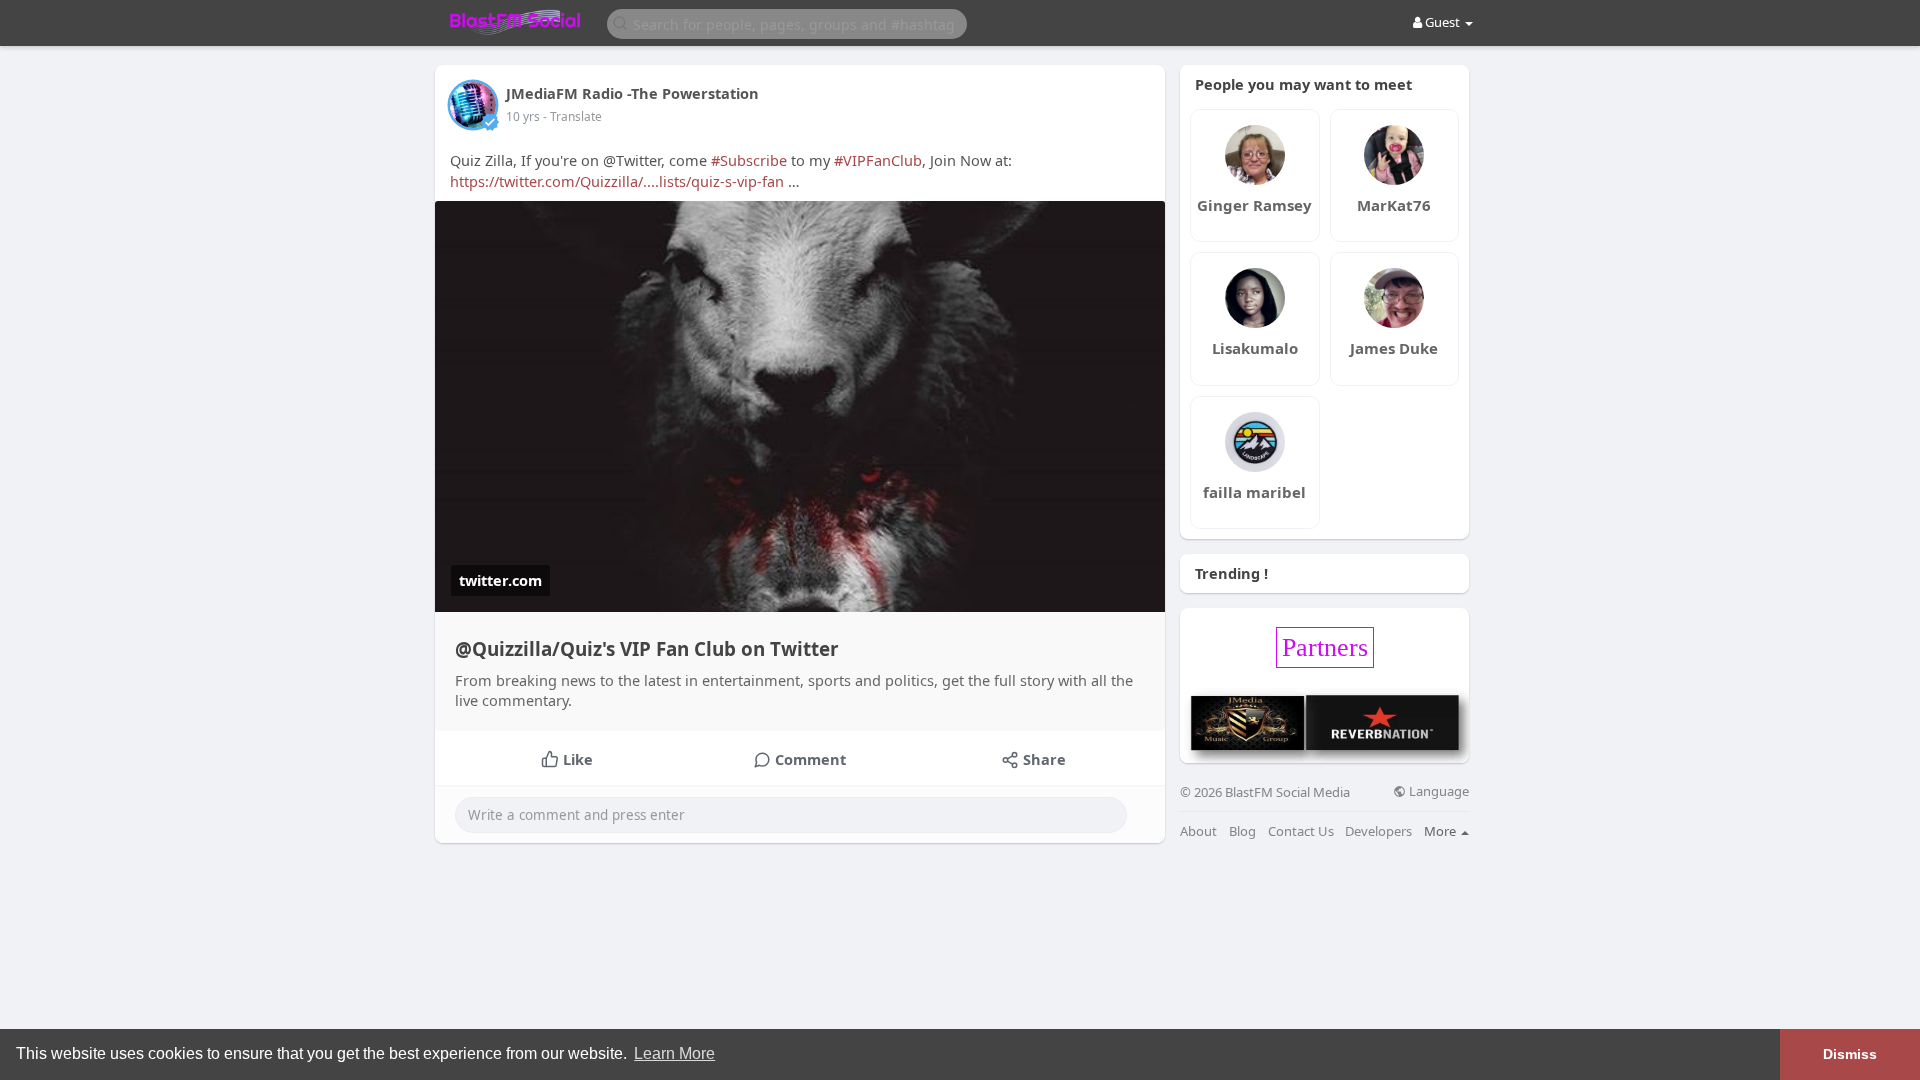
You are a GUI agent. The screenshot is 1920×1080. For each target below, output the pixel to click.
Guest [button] (1442, 22)
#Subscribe (749, 160)
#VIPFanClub (878, 160)
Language (1437, 791)
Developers (1378, 831)
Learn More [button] (674, 1053)
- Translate (572, 116)
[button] (787, 22)
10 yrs (523, 116)
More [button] (1441, 831)
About (1198, 831)
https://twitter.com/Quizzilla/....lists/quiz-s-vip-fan (617, 181)
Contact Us (1301, 831)
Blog (1242, 831)
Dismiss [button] (1850, 1054)
